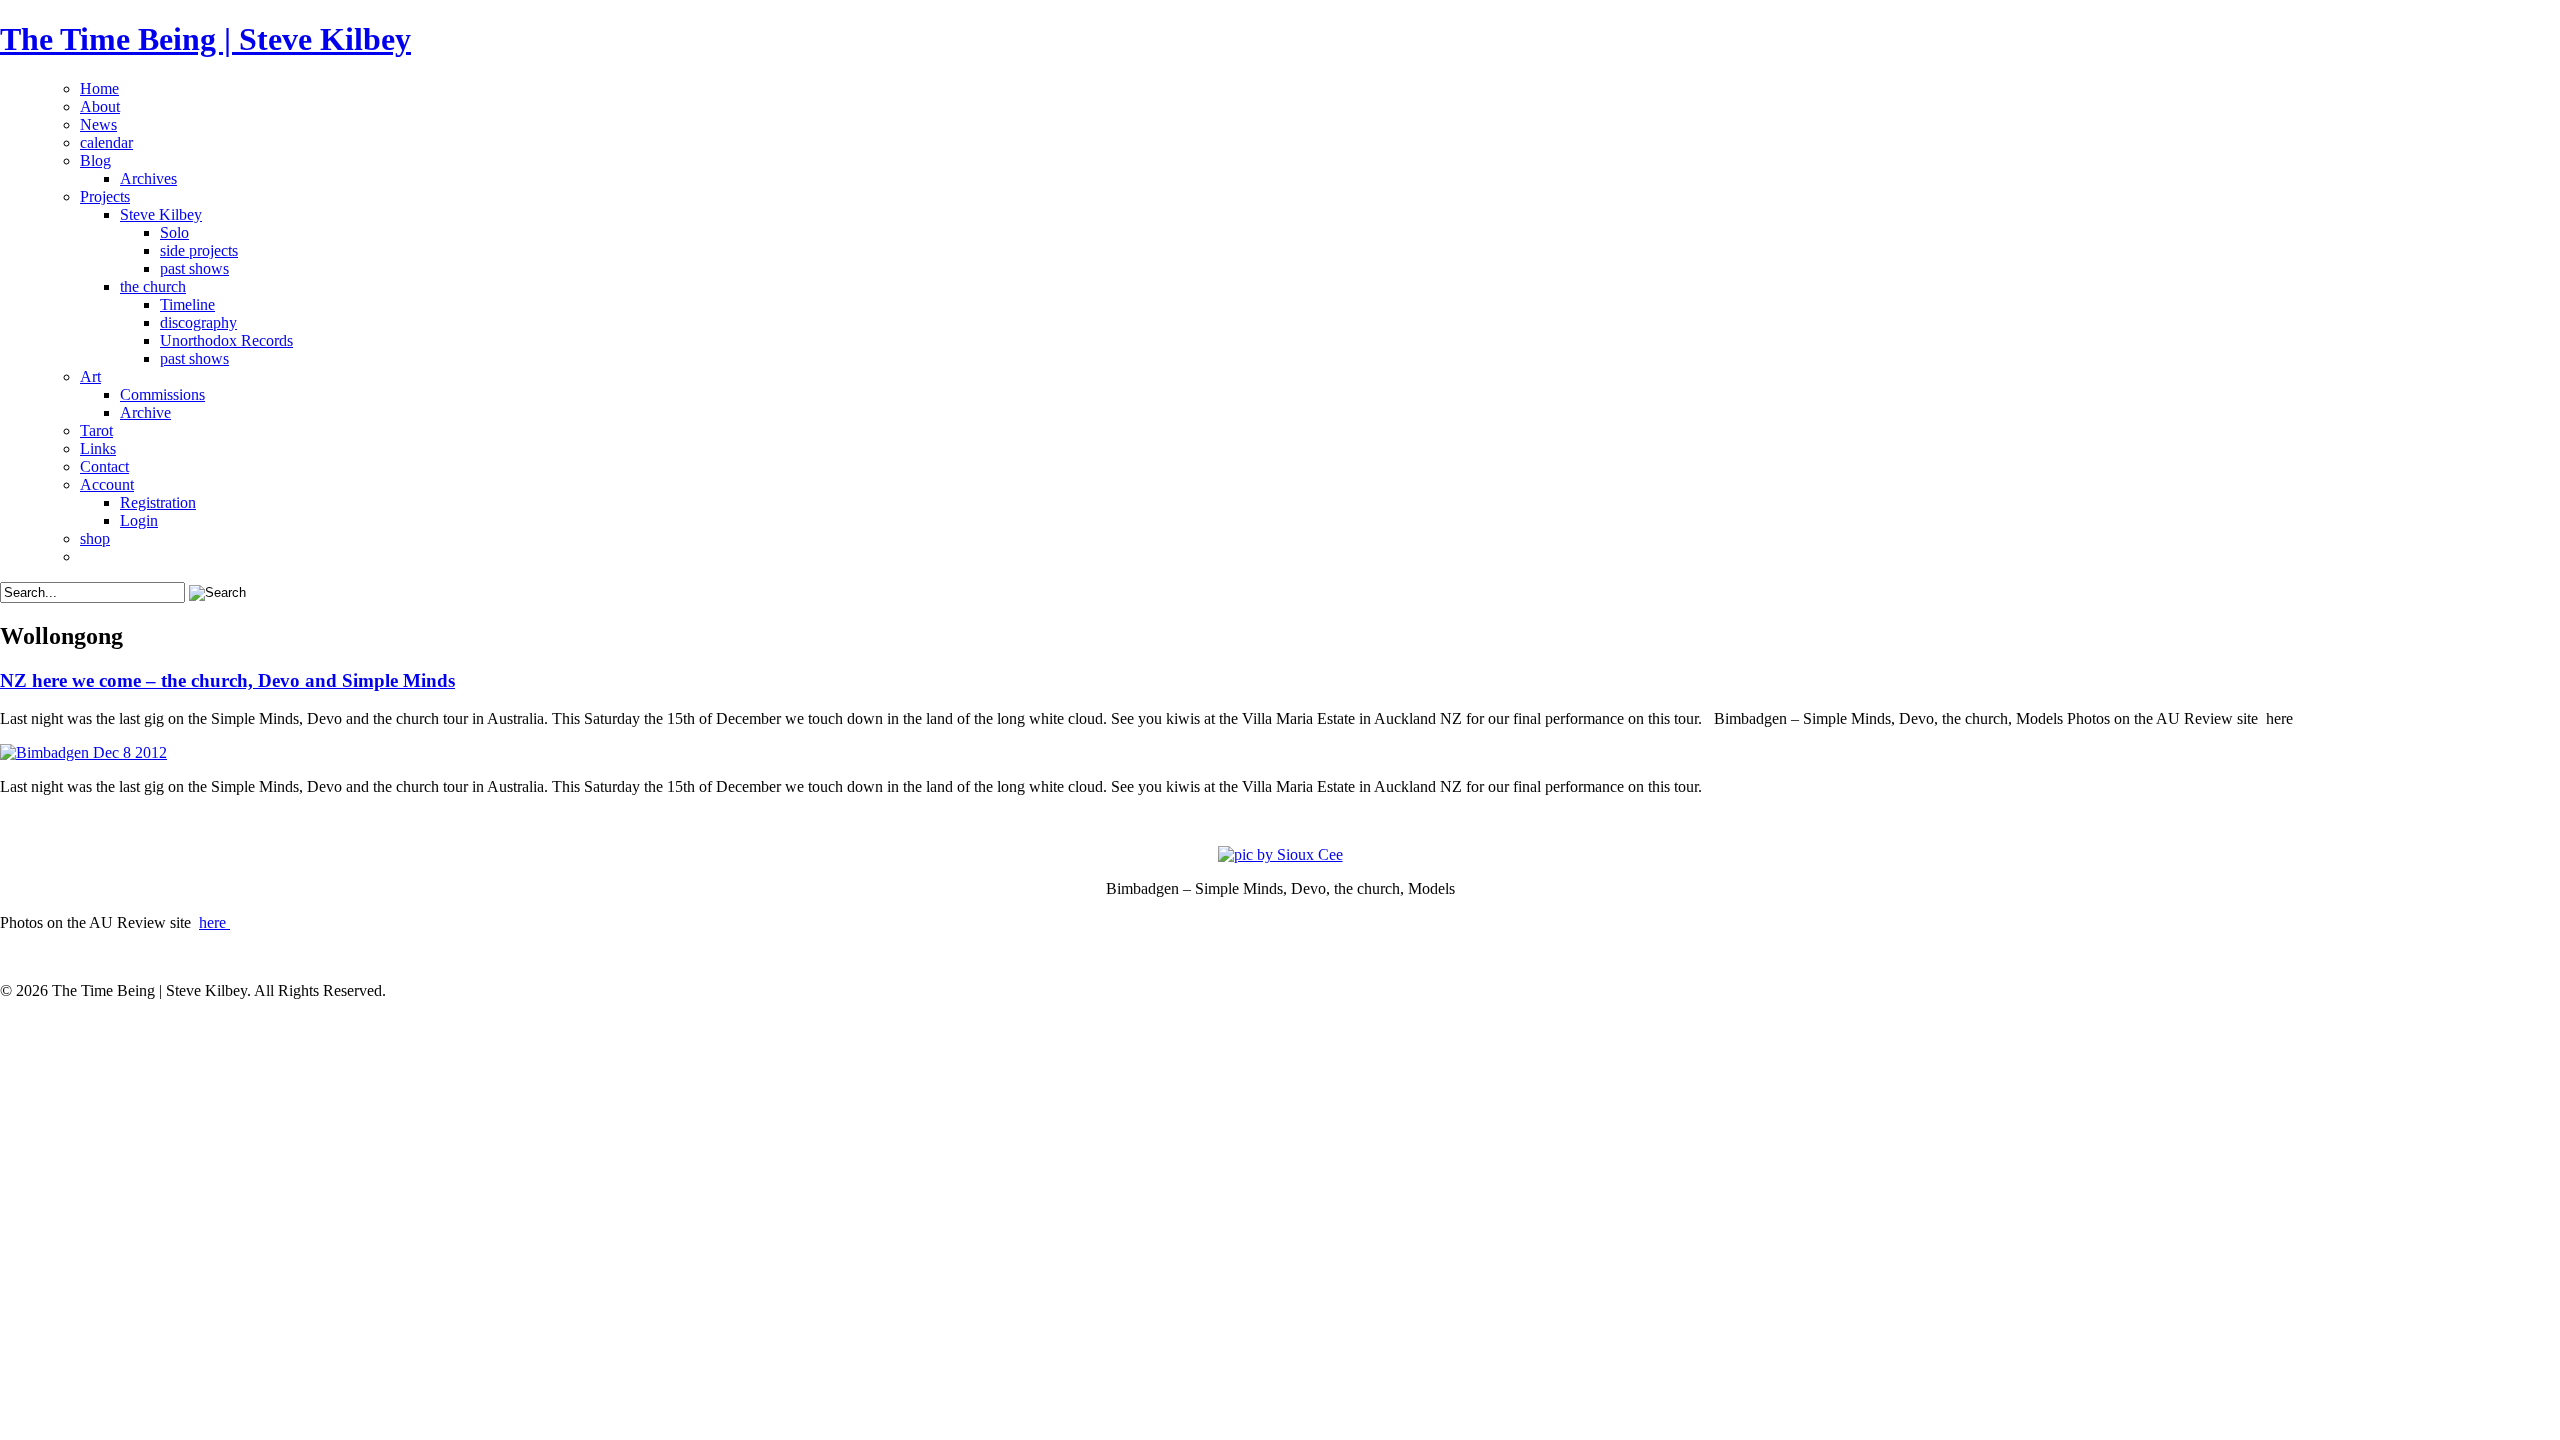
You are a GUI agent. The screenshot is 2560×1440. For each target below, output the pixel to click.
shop (95, 538)
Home (99, 88)
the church (153, 286)
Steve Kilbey (161, 214)
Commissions (162, 394)
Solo (174, 232)
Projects (105, 196)
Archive (145, 412)
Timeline (187, 304)
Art (90, 376)
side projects (199, 250)
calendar (106, 142)
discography (198, 322)
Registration (158, 502)
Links (98, 448)
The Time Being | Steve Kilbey (205, 39)
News (98, 124)
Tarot (96, 430)
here (214, 922)
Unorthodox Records (226, 340)
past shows (194, 268)
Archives (148, 178)
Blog (95, 160)
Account (107, 484)
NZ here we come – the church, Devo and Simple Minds (227, 680)
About (100, 106)
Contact (104, 466)
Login (139, 520)
